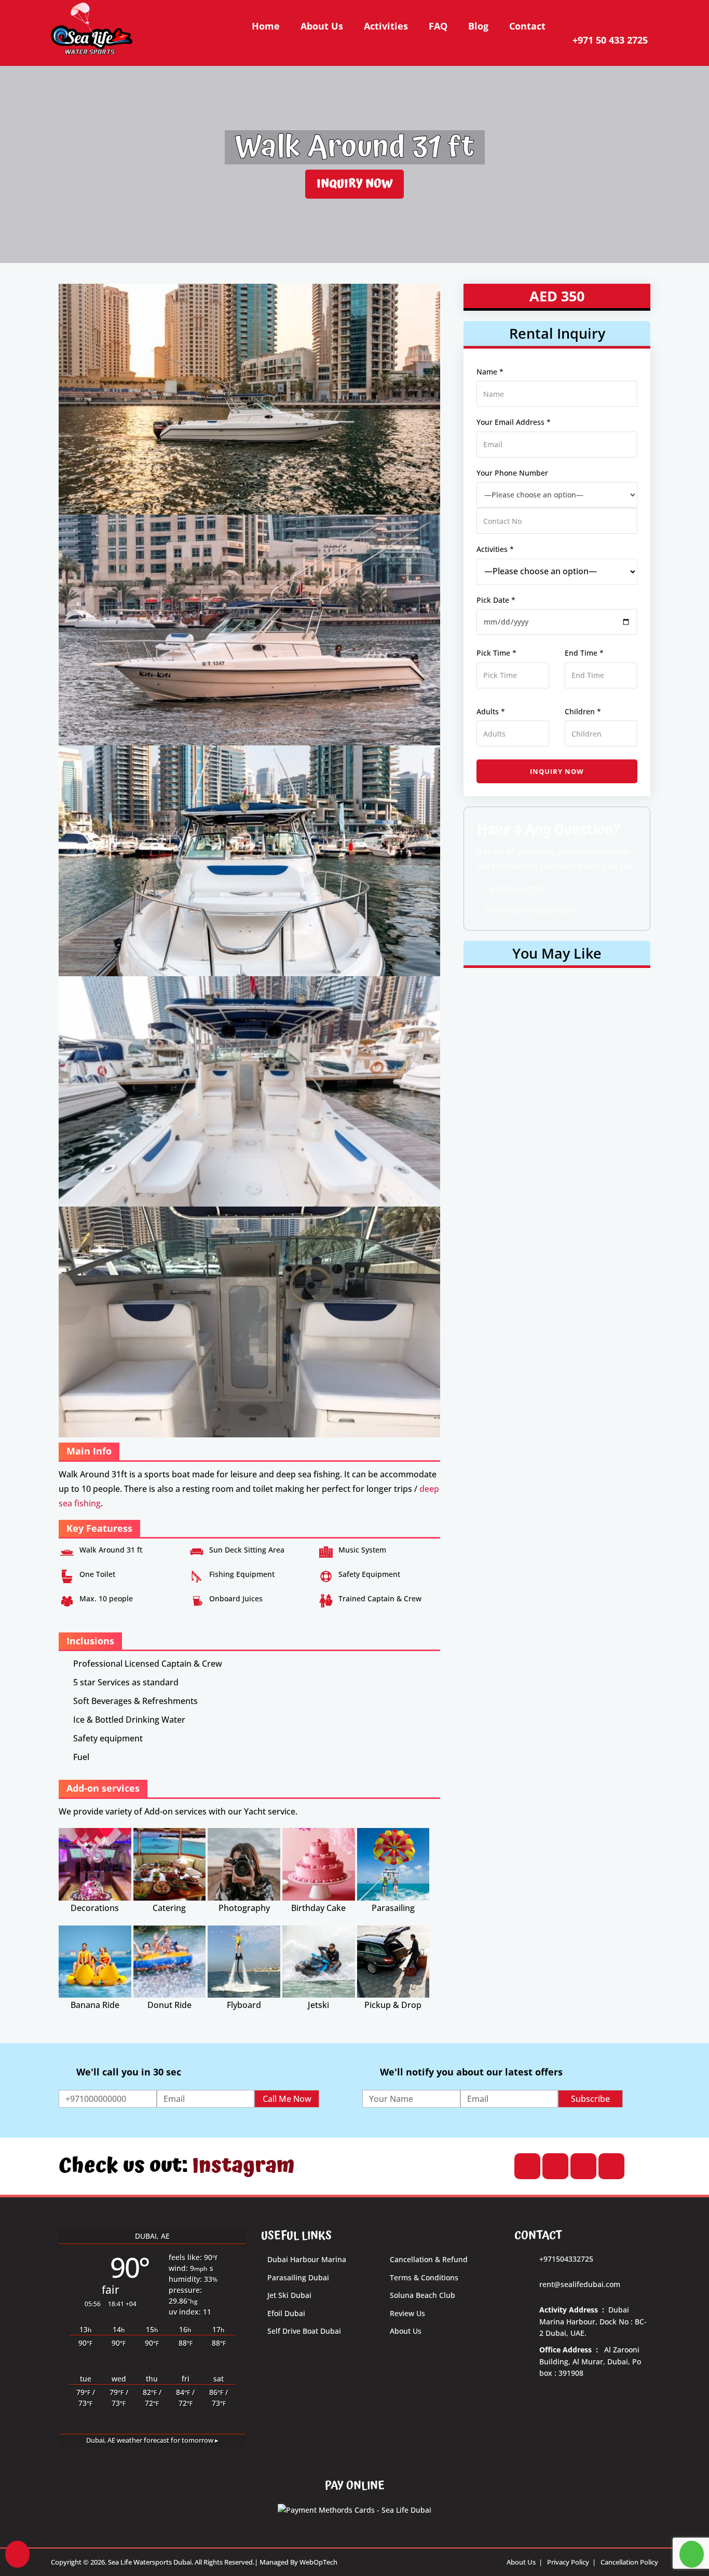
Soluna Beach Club (422, 2295)
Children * (583, 711)
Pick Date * (496, 600)
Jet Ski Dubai (289, 2295)
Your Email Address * (514, 422)
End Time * (584, 653)
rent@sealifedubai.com (530, 910)
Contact (527, 26)
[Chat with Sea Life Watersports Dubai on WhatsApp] (692, 2554)
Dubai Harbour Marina (307, 2259)
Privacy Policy (568, 2562)
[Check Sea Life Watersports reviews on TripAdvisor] (583, 2166)
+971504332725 (515, 890)
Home (266, 26)
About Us (322, 26)
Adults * (491, 711)
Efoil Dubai (286, 2313)
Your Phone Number (512, 473)
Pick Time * (496, 653)
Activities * (495, 549)
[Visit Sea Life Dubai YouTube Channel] (527, 2166)
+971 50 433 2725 (610, 40)
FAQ (438, 26)
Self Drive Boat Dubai (304, 2331)
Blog (478, 26)
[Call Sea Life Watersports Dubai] (17, 2554)
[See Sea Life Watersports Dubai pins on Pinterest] (611, 2166)
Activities (386, 26)
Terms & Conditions (424, 2277)
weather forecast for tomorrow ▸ (152, 2440)
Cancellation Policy (629, 2562)
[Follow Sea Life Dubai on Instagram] (555, 2166)
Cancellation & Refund (429, 2259)
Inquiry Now (354, 184)
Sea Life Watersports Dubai (150, 2562)
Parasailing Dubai (298, 2277)
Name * (490, 372)
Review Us (407, 2313)
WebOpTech (318, 2562)
